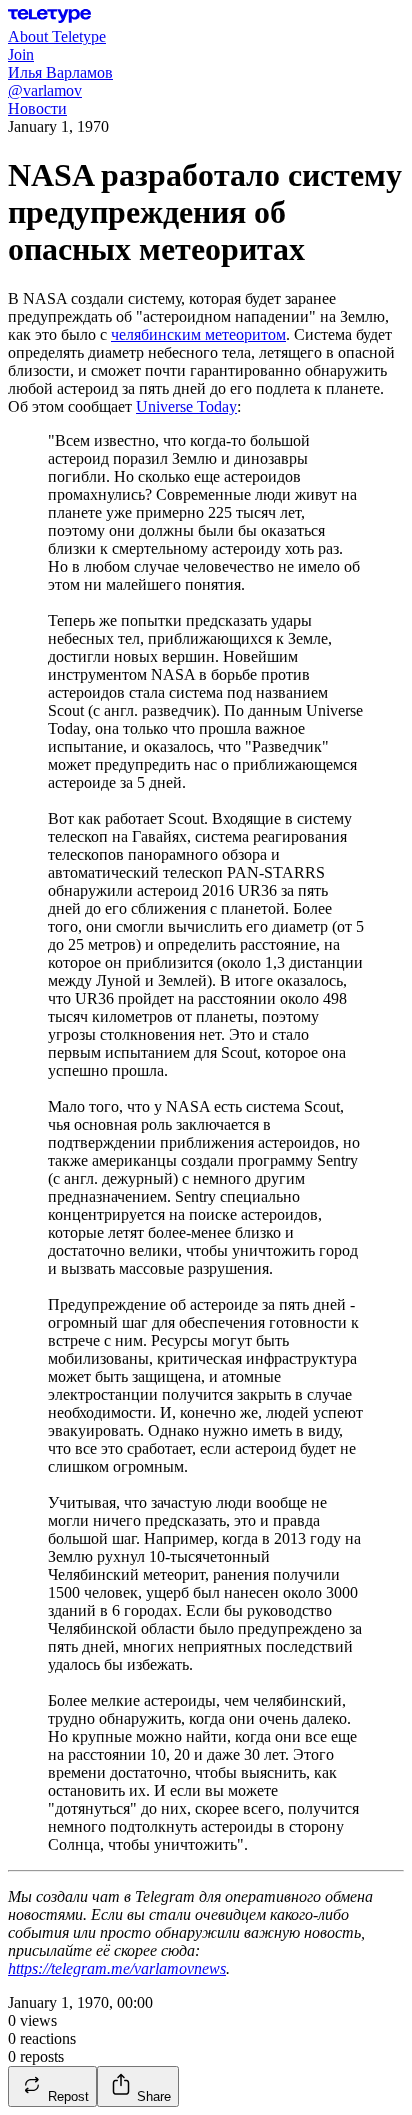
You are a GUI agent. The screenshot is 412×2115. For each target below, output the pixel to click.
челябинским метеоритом (198, 334)
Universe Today (186, 406)
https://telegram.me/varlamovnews (117, 1968)
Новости (37, 108)
